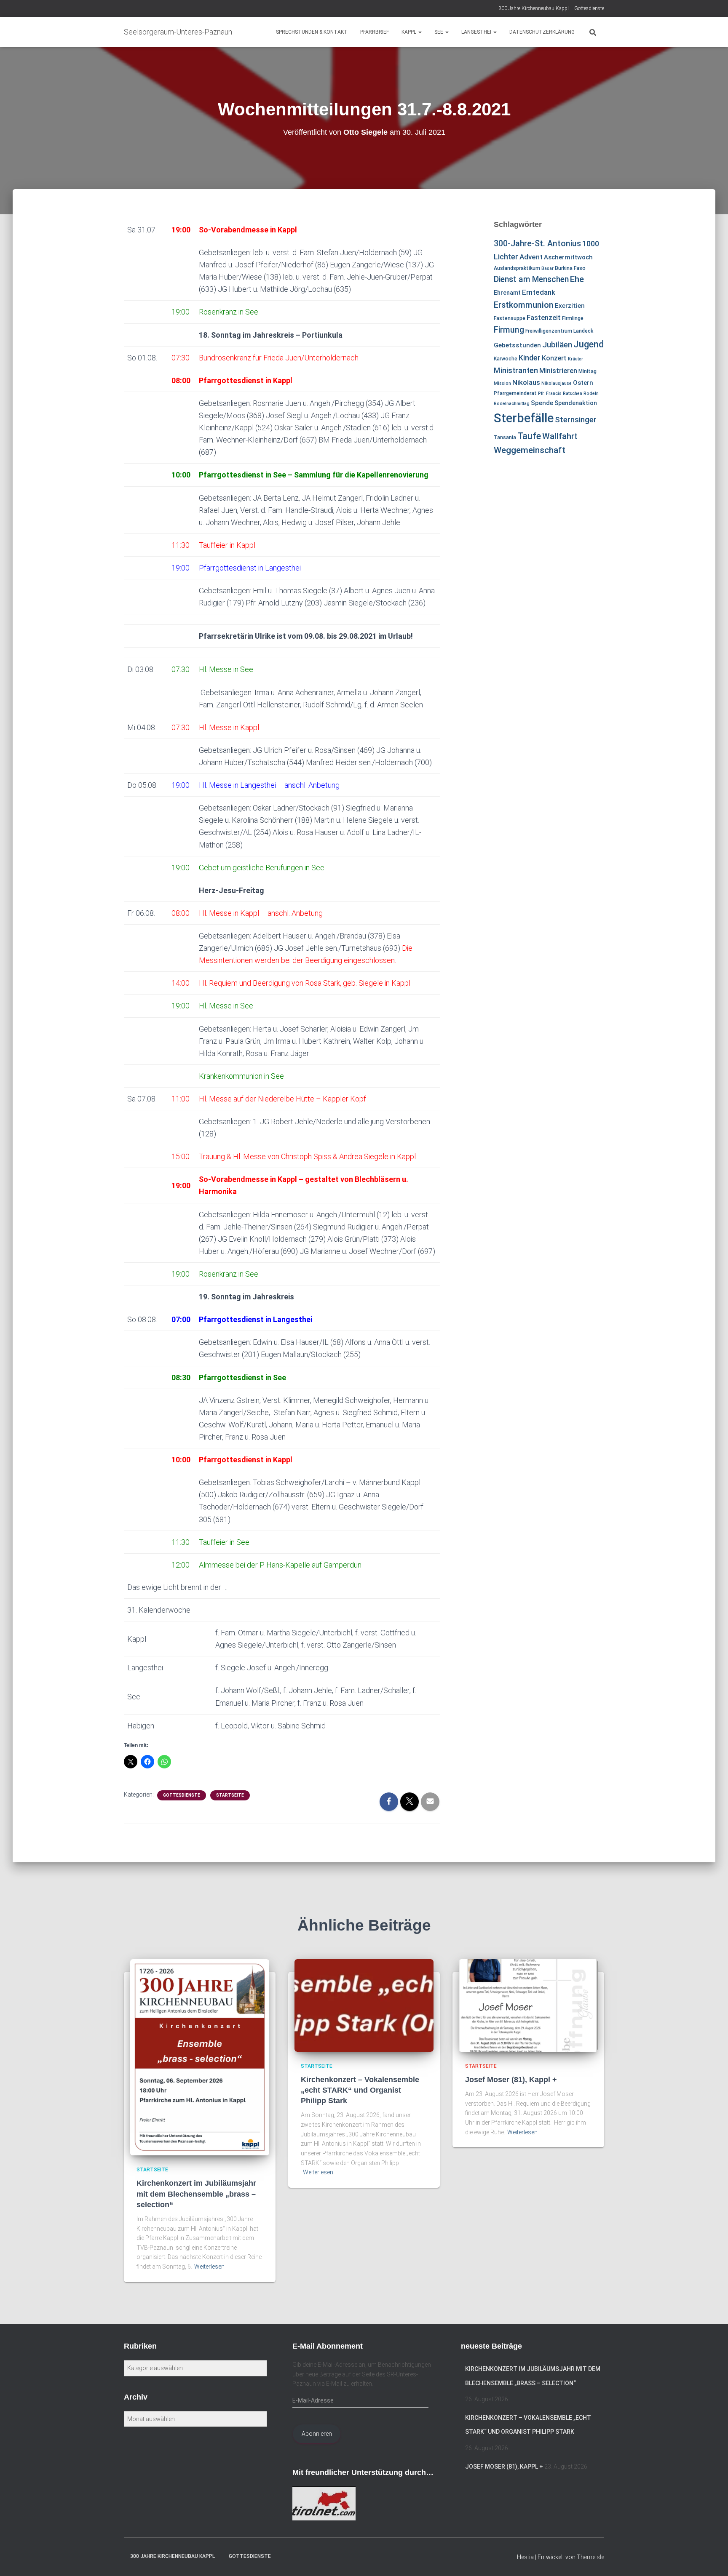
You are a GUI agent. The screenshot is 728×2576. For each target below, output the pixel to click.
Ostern (583, 383)
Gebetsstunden (517, 345)
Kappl (409, 32)
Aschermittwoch (568, 257)
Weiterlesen (209, 2267)
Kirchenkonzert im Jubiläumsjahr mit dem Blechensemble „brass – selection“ (196, 2194)
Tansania (505, 437)
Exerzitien (570, 306)
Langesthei (477, 32)
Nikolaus (526, 382)
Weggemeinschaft (530, 450)
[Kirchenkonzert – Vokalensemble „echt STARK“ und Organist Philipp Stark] (364, 2005)
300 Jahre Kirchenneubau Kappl (534, 8)
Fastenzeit (544, 317)
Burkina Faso (570, 268)
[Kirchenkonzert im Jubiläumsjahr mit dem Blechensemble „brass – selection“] (200, 2056)
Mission (502, 383)
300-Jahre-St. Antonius (537, 244)
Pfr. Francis (550, 393)
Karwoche (506, 359)
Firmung (509, 330)
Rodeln (591, 393)
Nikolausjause (557, 383)
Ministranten (516, 370)
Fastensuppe (510, 318)
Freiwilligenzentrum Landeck (559, 331)
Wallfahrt (560, 436)
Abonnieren (317, 2434)
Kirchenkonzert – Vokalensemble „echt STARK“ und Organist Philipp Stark (360, 2090)
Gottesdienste (589, 8)
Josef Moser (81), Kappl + (511, 2080)
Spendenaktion (576, 403)
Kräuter (575, 359)
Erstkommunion (524, 305)
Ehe (577, 279)
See (439, 32)
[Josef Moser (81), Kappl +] (528, 2005)
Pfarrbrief (375, 32)
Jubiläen (557, 345)
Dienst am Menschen (531, 279)
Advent (531, 257)
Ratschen (573, 393)
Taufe (529, 436)
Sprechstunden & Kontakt (312, 32)
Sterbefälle (524, 418)
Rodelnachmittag (512, 404)
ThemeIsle (590, 2557)
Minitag (587, 371)
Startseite (230, 1795)
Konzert (554, 358)
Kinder (530, 358)
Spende (542, 403)
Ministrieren (558, 371)
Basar (547, 268)
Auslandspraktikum (517, 268)
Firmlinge (573, 318)
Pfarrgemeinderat (515, 393)
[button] (420, 32)
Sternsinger (576, 420)
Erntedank (539, 292)
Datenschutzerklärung (542, 32)
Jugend (589, 344)
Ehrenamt (507, 293)
